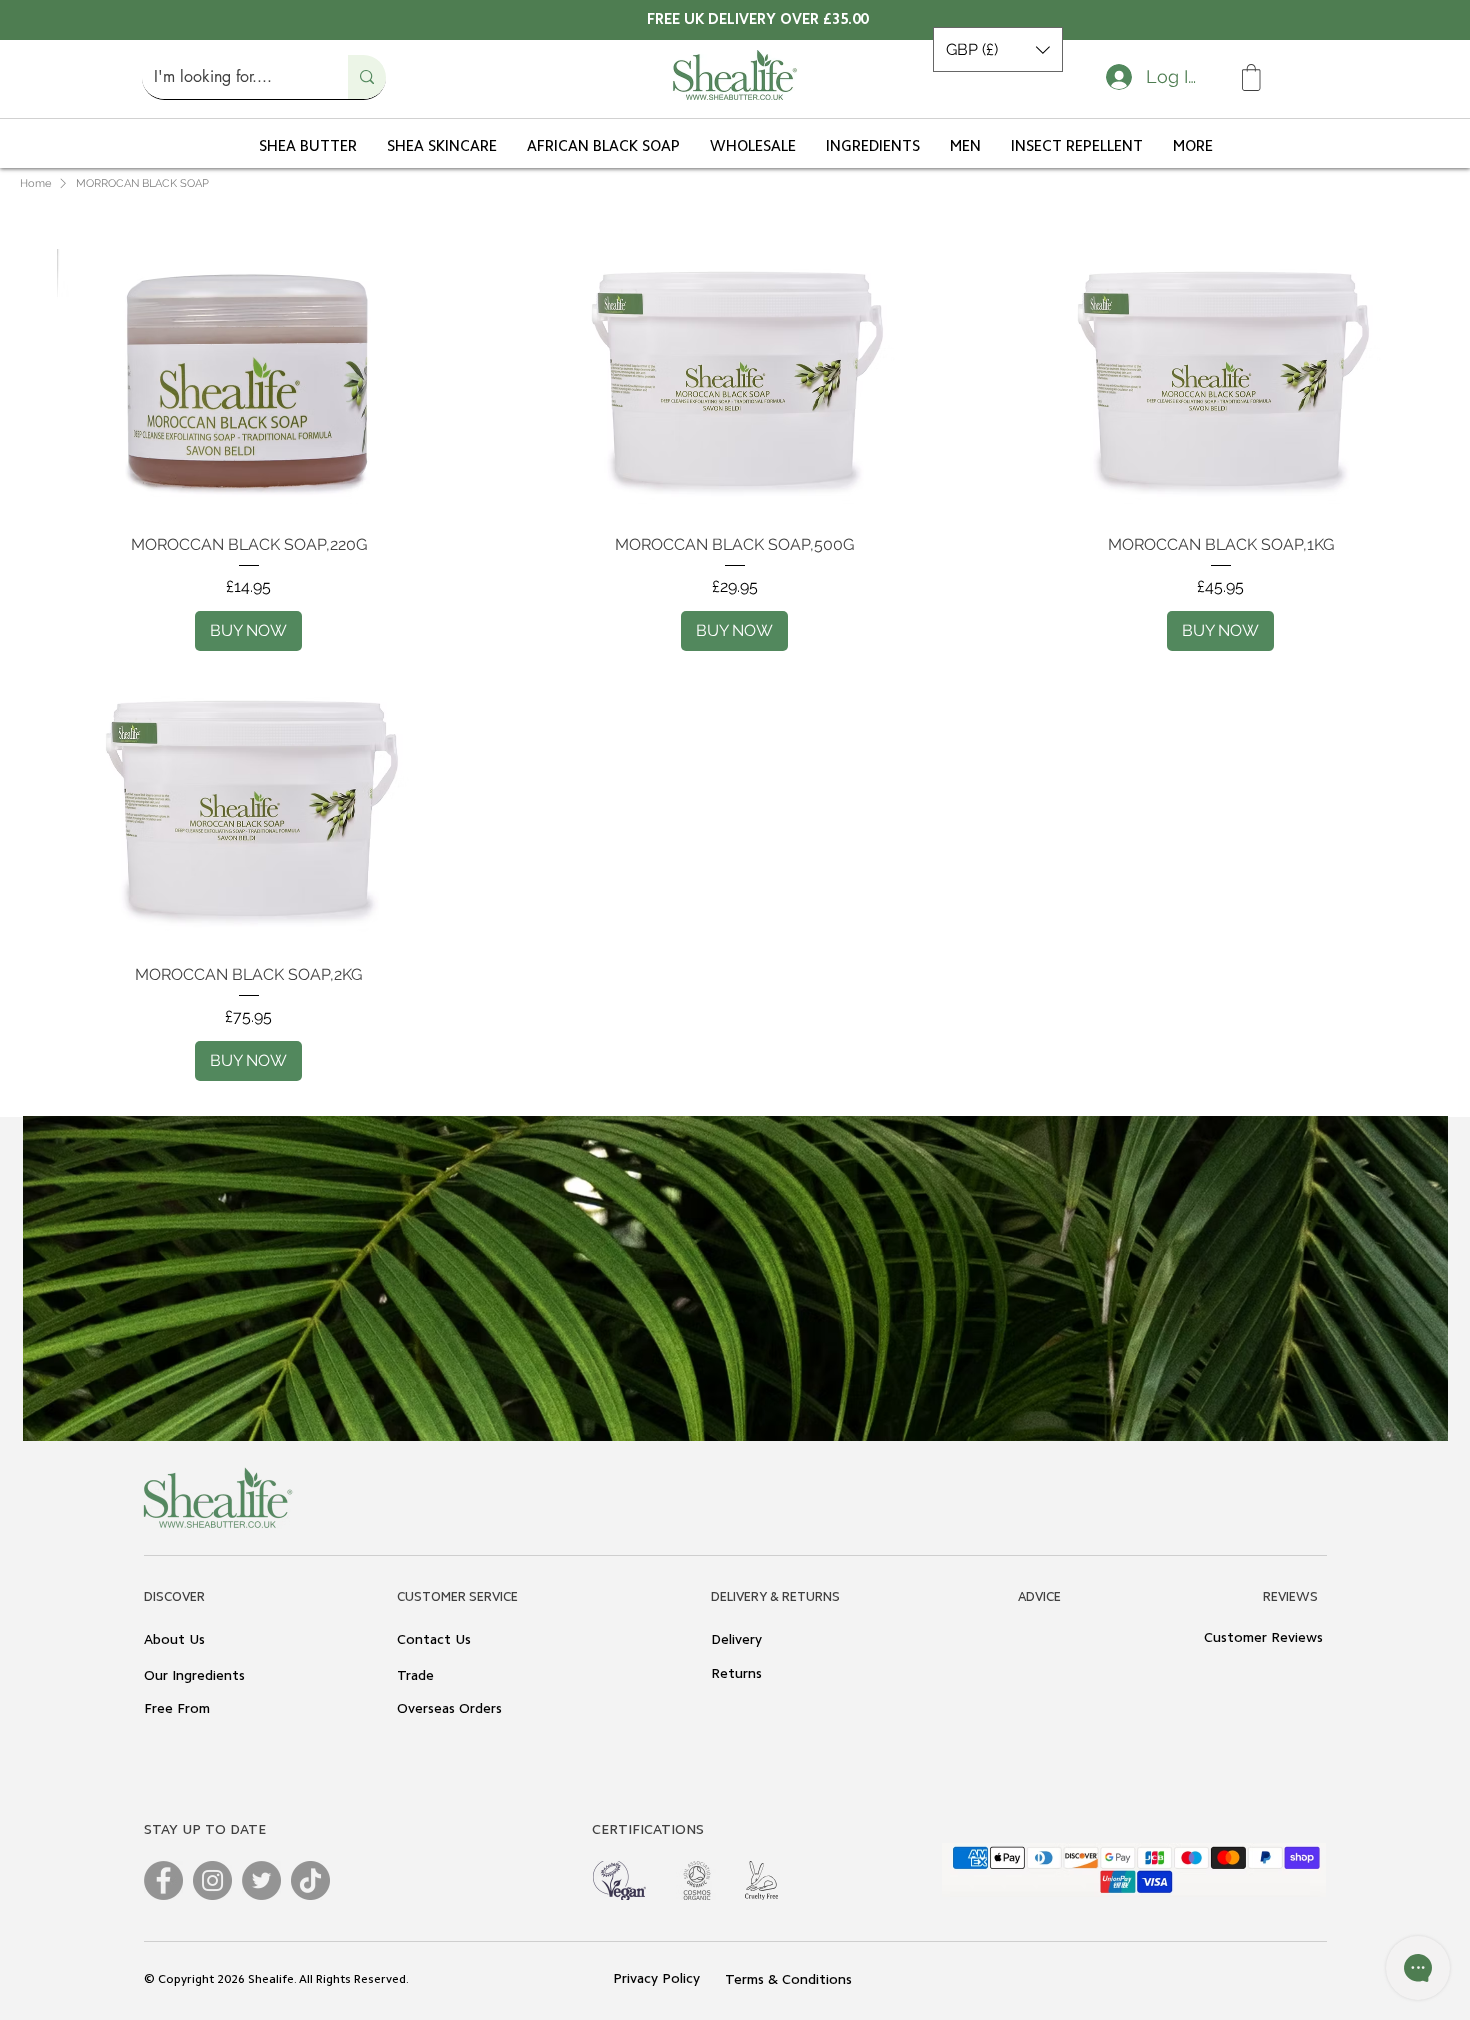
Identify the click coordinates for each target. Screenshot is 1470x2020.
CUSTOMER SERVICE (457, 1597)
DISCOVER (174, 1597)
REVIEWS (1290, 1597)
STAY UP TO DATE (205, 1831)
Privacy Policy (658, 1980)
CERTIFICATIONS (648, 1831)
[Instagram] (212, 1880)
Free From (177, 1710)
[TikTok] (310, 1880)
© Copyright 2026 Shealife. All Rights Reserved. (276, 1980)
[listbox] (998, 49)
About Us (174, 1641)
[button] (998, 49)
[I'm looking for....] (367, 77)
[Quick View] (249, 376)
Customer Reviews (1263, 1639)
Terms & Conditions (788, 1981)
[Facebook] (163, 1880)
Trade (415, 1677)
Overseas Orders (449, 1710)
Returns (736, 1675)
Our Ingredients (194, 1677)
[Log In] (1115, 77)
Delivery (736, 1641)
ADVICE (1039, 1597)
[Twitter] (261, 1880)
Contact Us (434, 1641)
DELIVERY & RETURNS (775, 1597)
